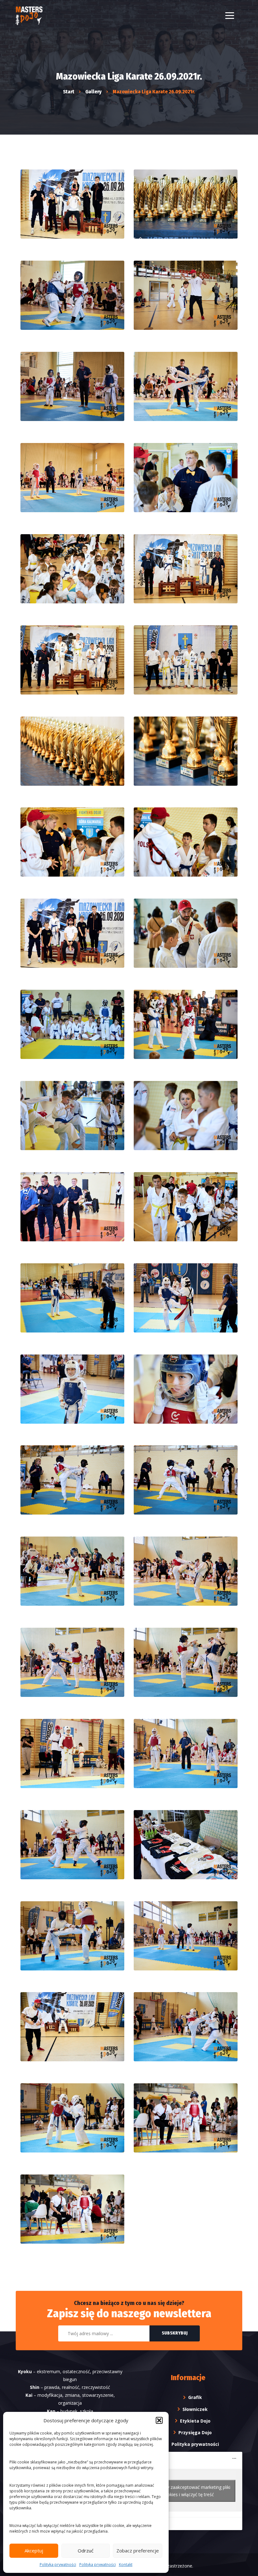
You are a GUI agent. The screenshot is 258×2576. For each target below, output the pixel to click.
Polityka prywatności (58, 2565)
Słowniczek (195, 2409)
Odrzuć (86, 2551)
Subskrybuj (175, 2333)
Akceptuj (34, 2551)
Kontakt (126, 2565)
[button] (159, 2420)
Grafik (195, 2397)
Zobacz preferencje (138, 2551)
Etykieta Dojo (195, 2421)
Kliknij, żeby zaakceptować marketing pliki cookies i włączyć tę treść (188, 2491)
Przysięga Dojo (195, 2432)
